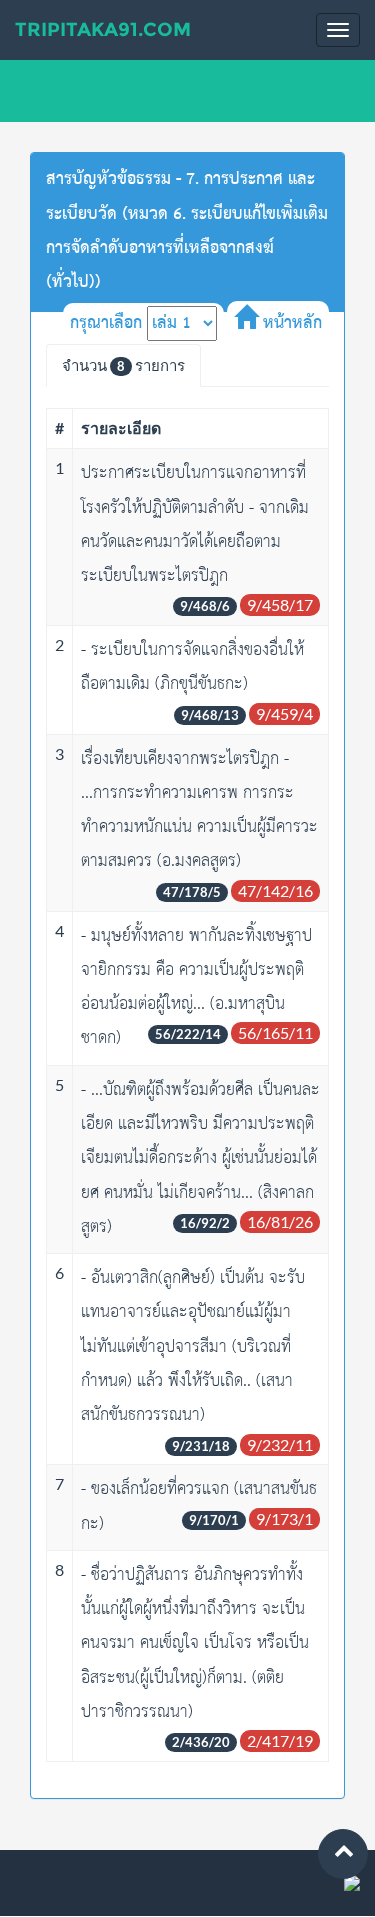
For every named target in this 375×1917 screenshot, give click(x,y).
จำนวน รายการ (123, 365)
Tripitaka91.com (103, 29)
